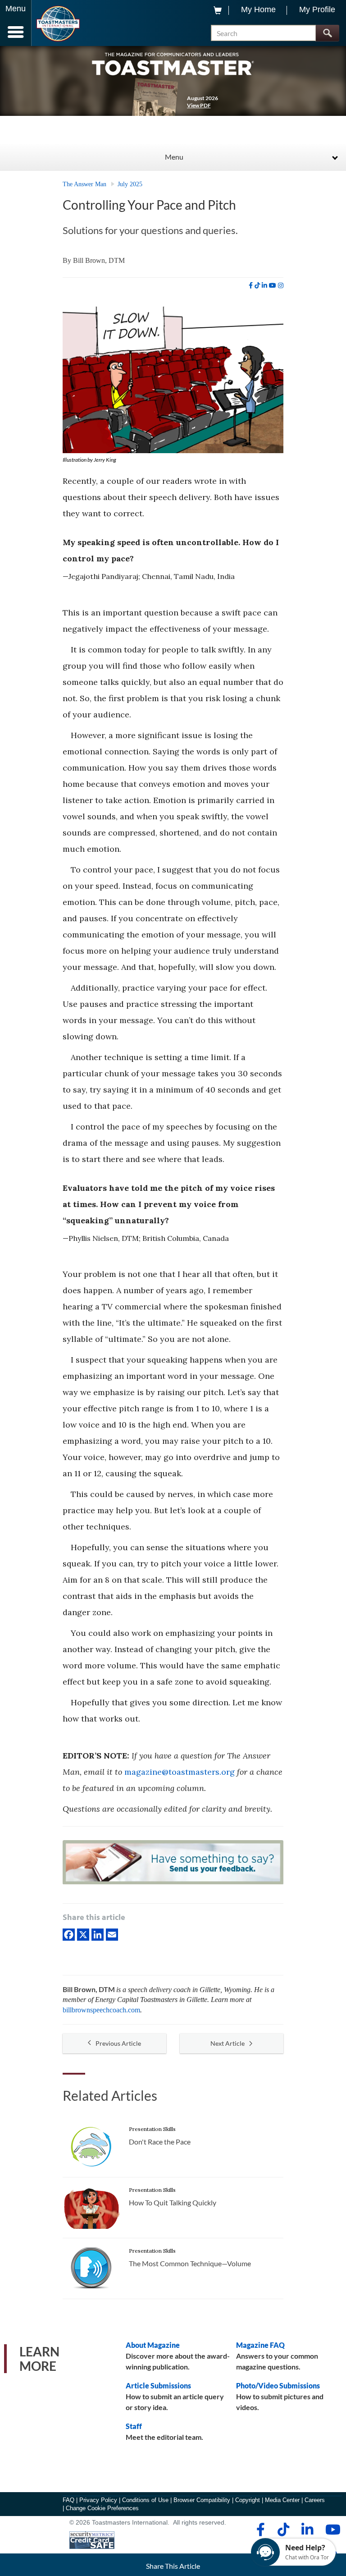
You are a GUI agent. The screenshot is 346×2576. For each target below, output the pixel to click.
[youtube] (273, 285)
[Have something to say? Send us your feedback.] (173, 1864)
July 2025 (130, 184)
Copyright (248, 2500)
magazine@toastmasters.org (180, 1772)
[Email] (112, 1934)
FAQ (68, 2500)
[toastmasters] (173, 63)
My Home (258, 9)
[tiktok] (257, 285)
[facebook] (251, 285)
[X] (83, 1934)
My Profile (317, 9)
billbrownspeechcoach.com (101, 2010)
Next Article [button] (228, 2043)
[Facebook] (69, 1934)
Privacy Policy (98, 2500)
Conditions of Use (145, 2500)
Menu (174, 157)
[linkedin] (264, 285)
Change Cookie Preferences (102, 2508)
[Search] (327, 33)
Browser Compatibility (202, 2500)
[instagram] (281, 285)
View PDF (199, 105)
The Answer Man (84, 184)
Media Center (282, 2500)
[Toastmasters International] (58, 24)
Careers (315, 2500)
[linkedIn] (98, 1934)
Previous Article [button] (118, 2043)
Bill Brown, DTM (99, 260)
